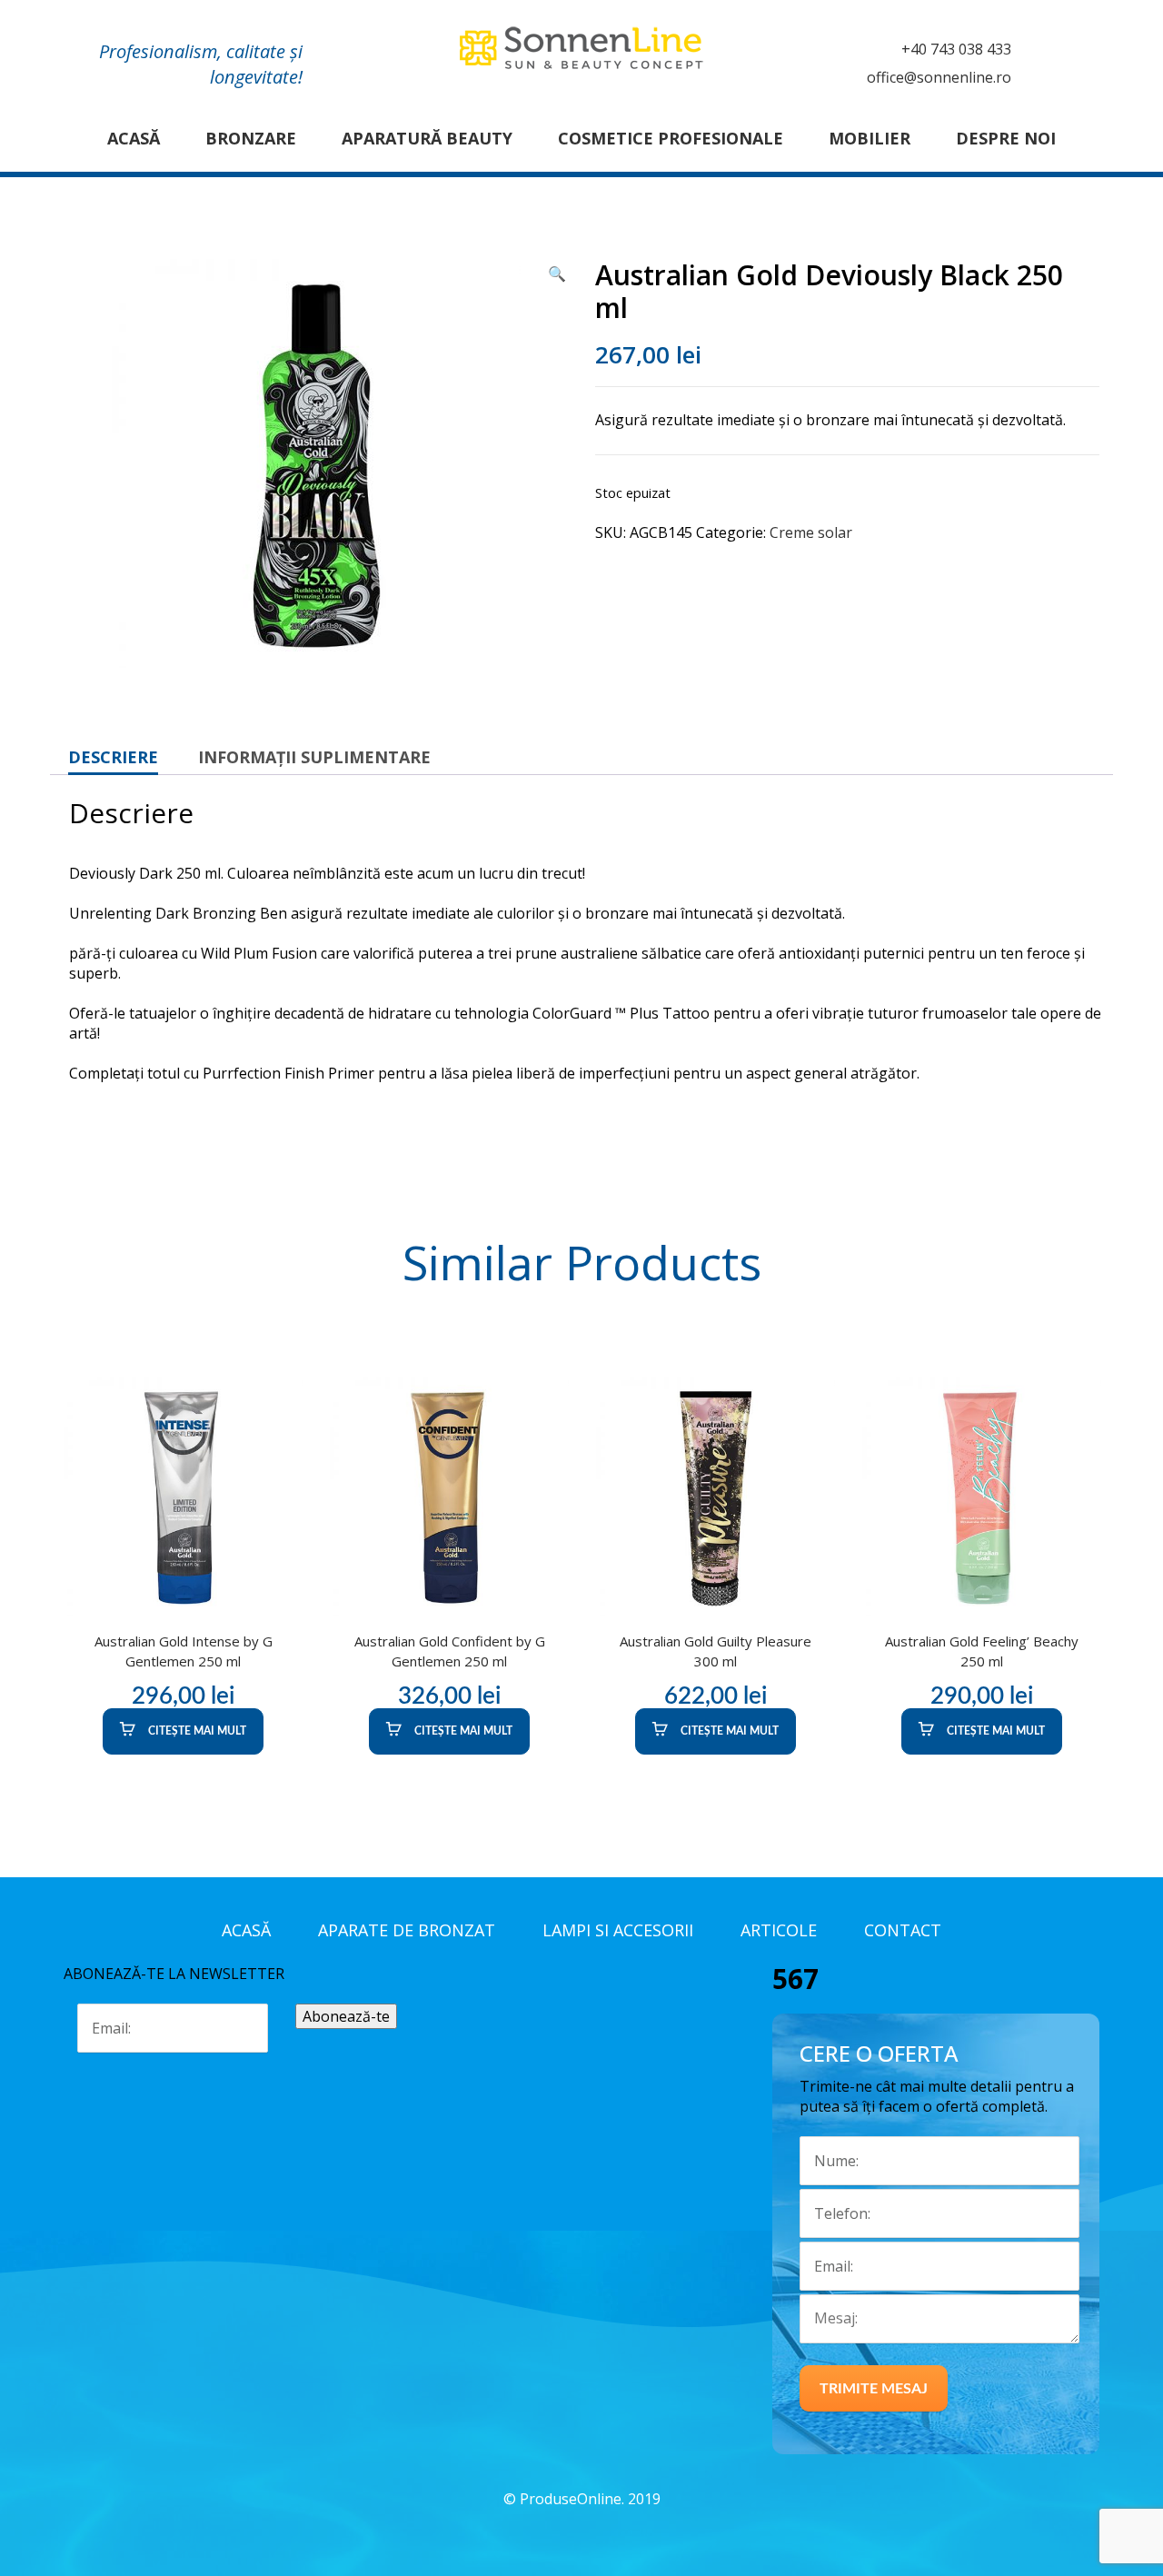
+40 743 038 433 (956, 49)
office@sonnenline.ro (939, 77)
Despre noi (1006, 138)
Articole (779, 1930)
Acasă (134, 138)
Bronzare (251, 138)
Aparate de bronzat (407, 1930)
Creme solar (811, 532)
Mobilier (870, 138)
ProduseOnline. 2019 (590, 2499)
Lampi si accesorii (618, 1930)
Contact (903, 1930)
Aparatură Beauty (427, 138)
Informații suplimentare (314, 757)
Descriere (113, 757)
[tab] (113, 757)
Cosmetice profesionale (671, 138)
